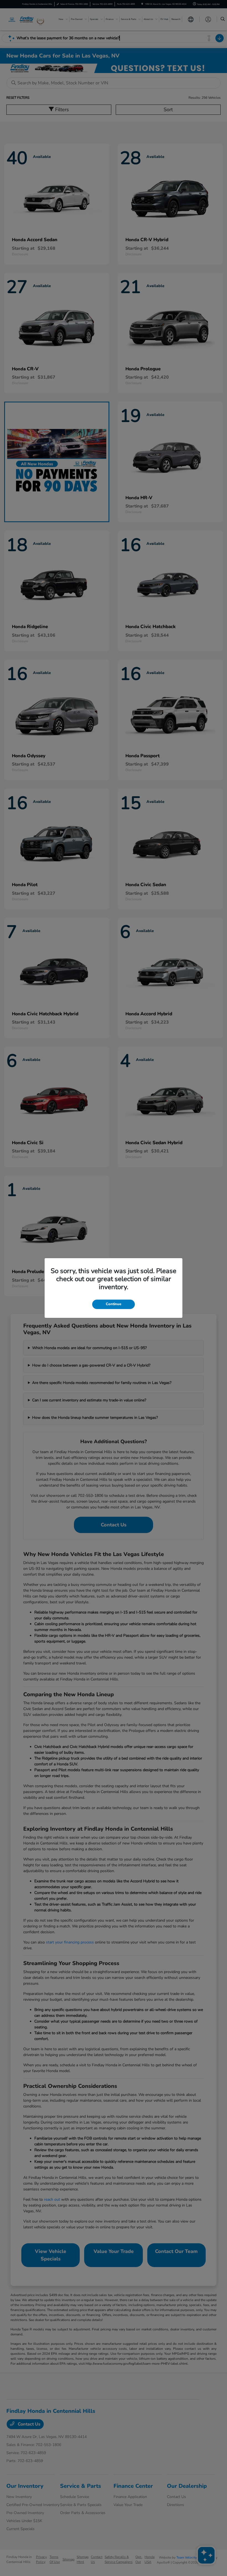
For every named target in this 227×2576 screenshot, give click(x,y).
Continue (114, 1304)
